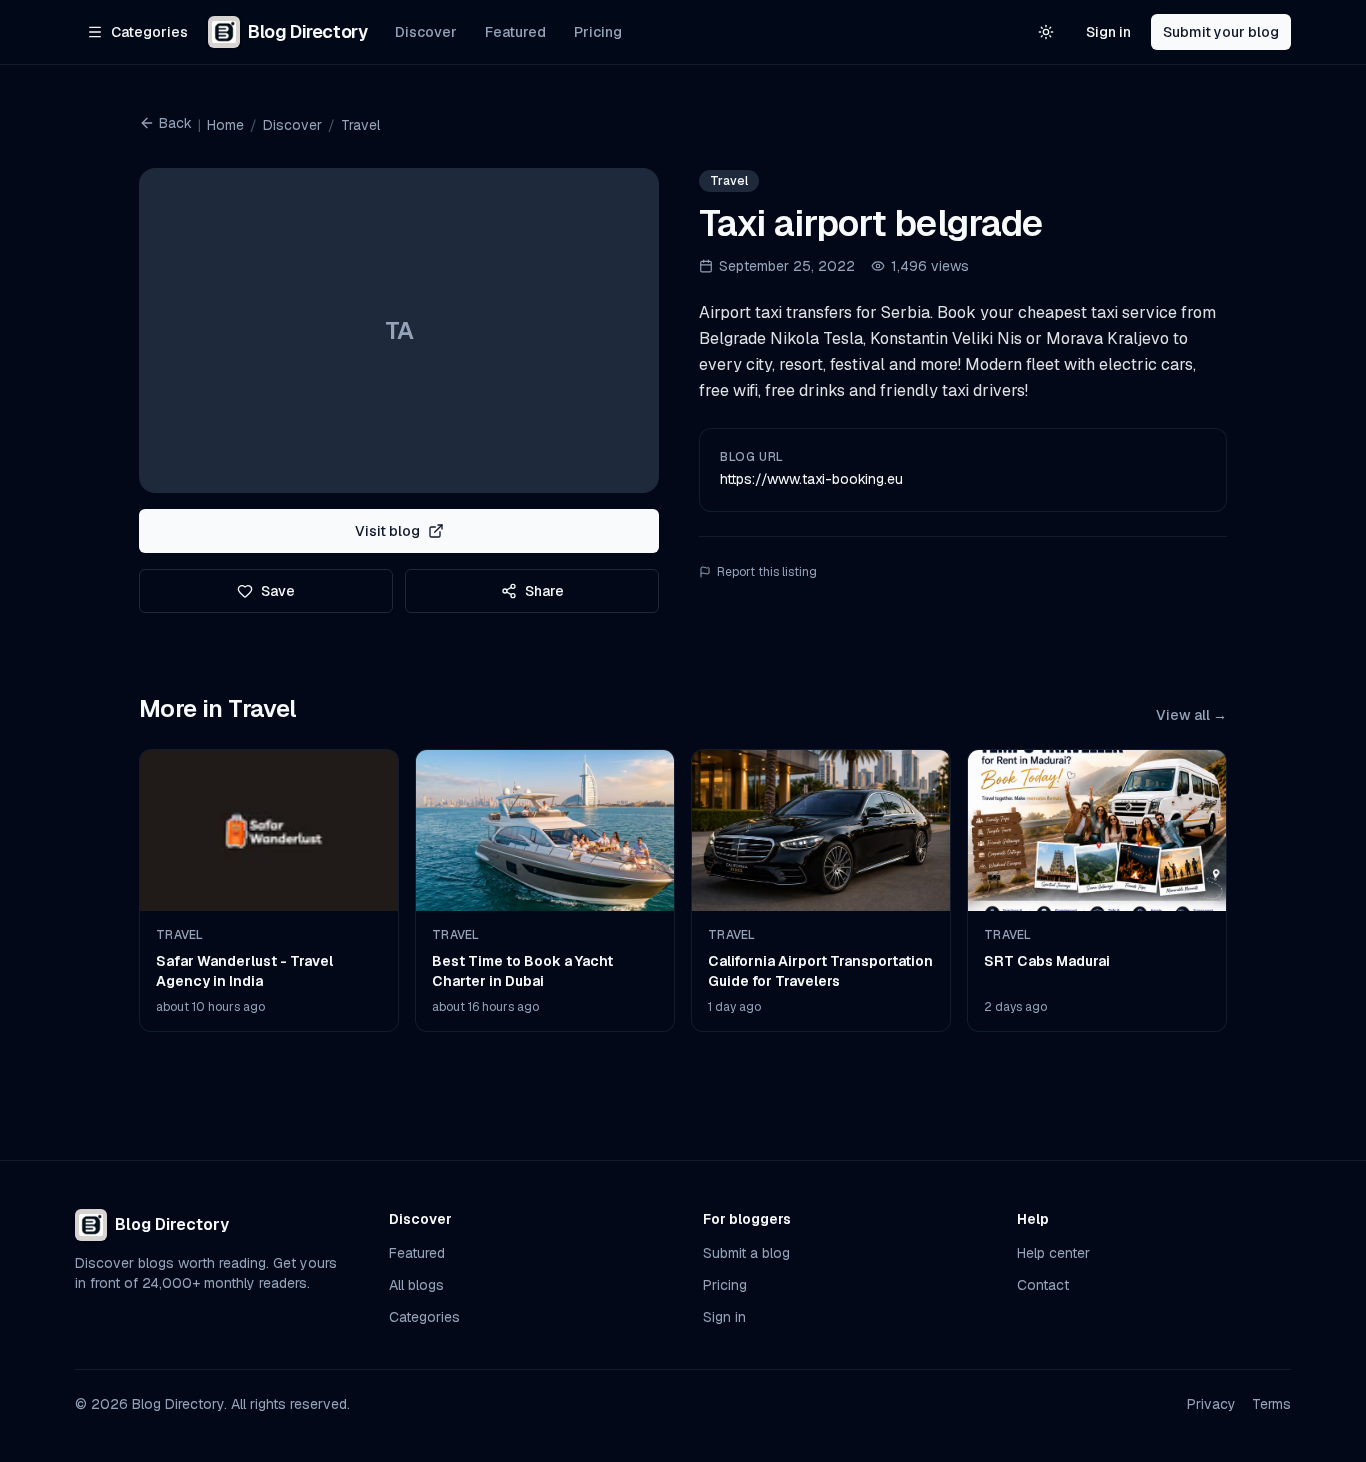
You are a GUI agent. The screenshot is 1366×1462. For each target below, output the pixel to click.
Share (544, 591)
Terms (1271, 1404)
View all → (1191, 715)
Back (175, 123)
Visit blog (387, 531)
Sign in (1108, 32)
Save (278, 591)
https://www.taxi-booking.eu (811, 479)
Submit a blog (746, 1253)
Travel (360, 125)
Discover (426, 32)
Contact (1043, 1285)
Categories (424, 1317)
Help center (1053, 1253)
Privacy (1211, 1404)
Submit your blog (1221, 32)
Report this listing (767, 572)
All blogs (416, 1285)
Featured (515, 32)
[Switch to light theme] (1046, 32)
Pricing (598, 32)
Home (225, 125)
